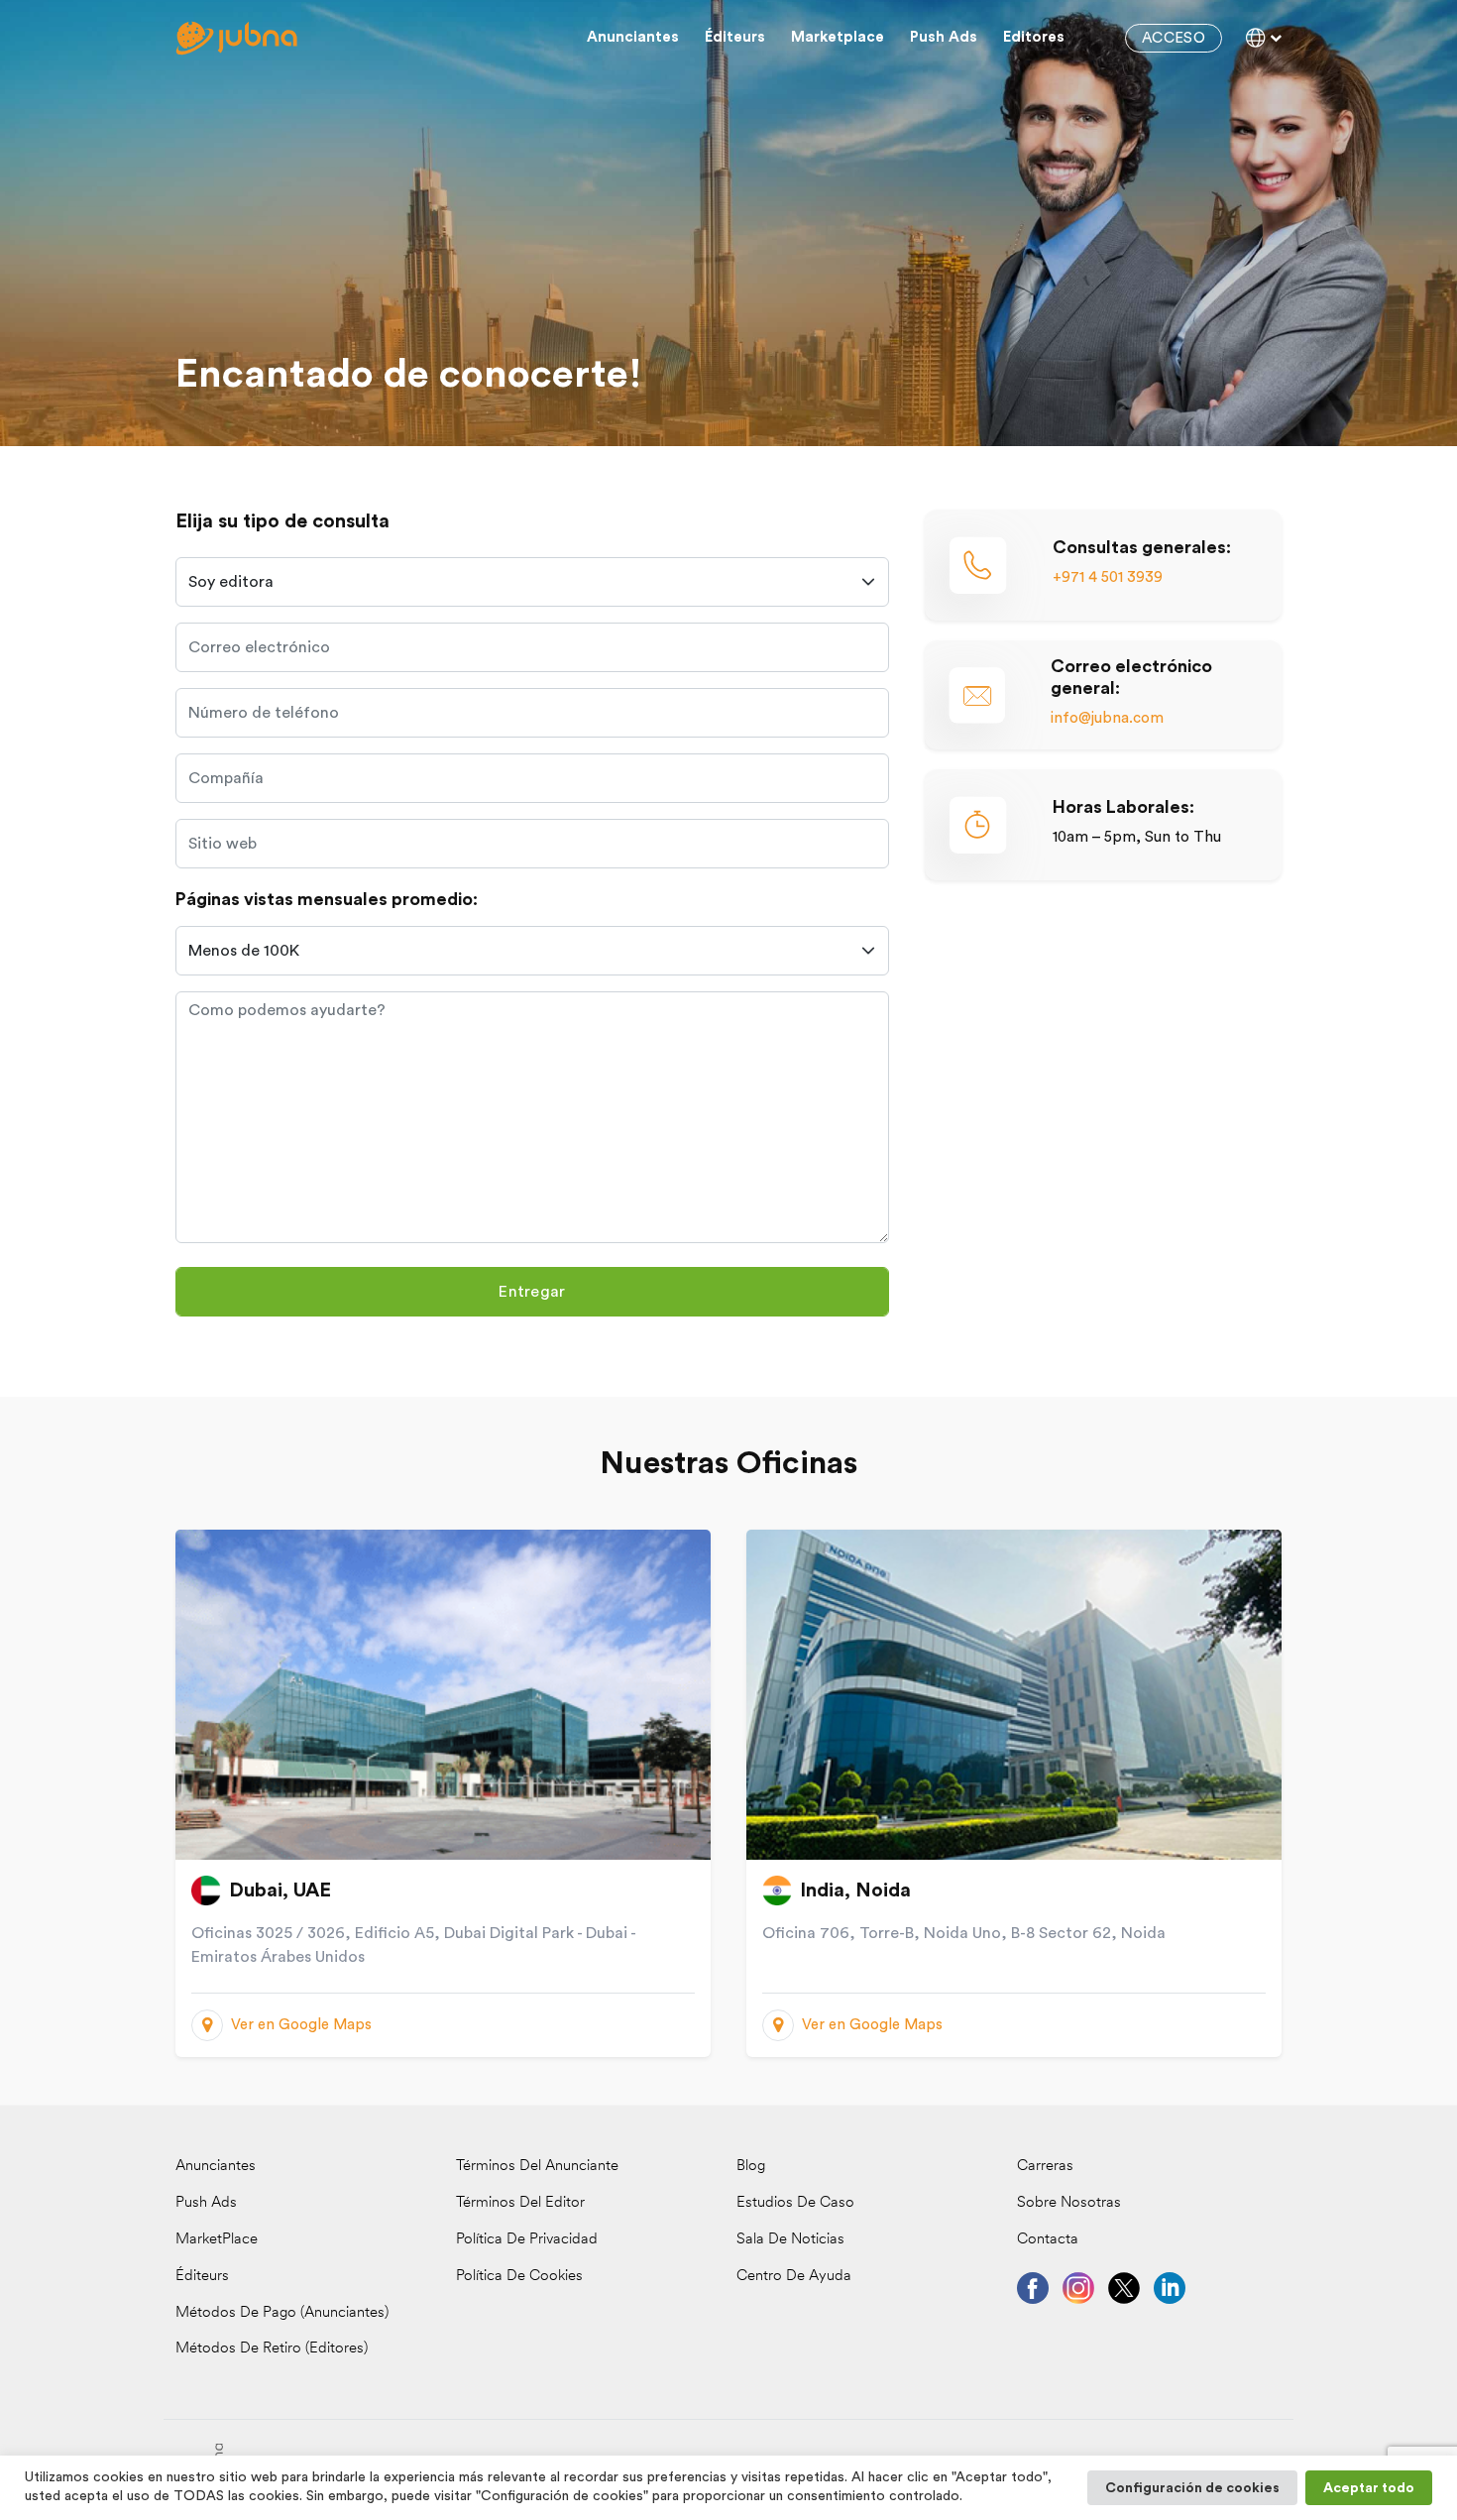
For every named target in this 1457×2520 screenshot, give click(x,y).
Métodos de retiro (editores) (272, 2349)
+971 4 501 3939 (1108, 577)
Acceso (1174, 38)
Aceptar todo (1369, 2488)
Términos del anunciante (537, 2167)
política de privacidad (527, 2240)
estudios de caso (795, 2203)
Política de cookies (519, 2277)
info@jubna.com (1107, 718)
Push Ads (944, 37)
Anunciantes (633, 37)
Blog (751, 2167)
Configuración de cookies (1192, 2488)
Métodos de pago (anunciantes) (282, 2313)
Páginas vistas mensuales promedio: (327, 899)
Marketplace (838, 37)
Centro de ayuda (794, 2277)
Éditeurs (735, 37)
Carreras (1045, 2167)
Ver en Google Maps (301, 2025)
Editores (1034, 37)
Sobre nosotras (1069, 2203)
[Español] (1264, 38)
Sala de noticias (790, 2240)
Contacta (1048, 2240)
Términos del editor (520, 2203)
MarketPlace (217, 2240)
